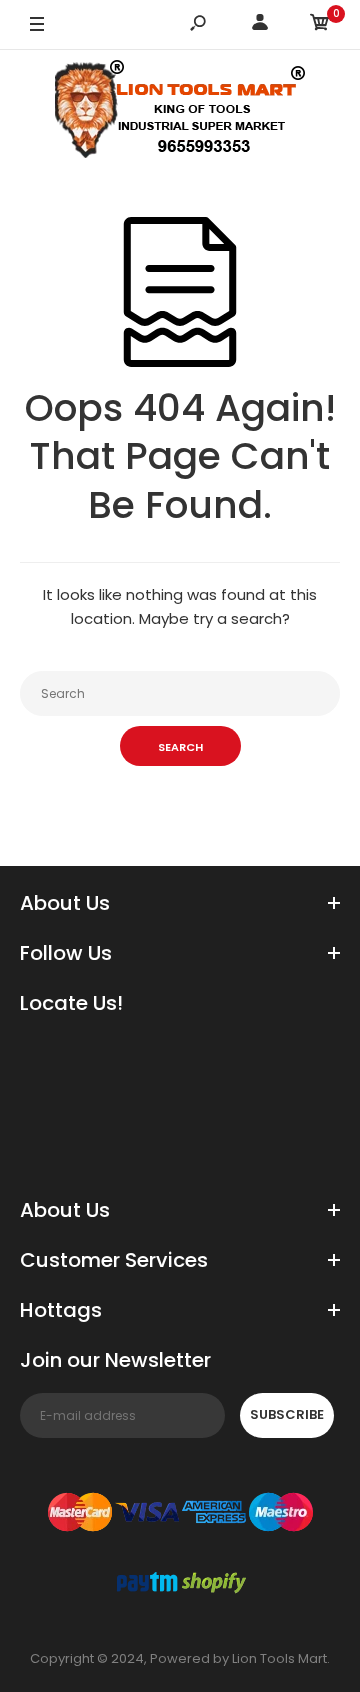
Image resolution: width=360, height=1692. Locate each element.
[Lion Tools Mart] (180, 113)
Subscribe (287, 1414)
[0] (320, 25)
